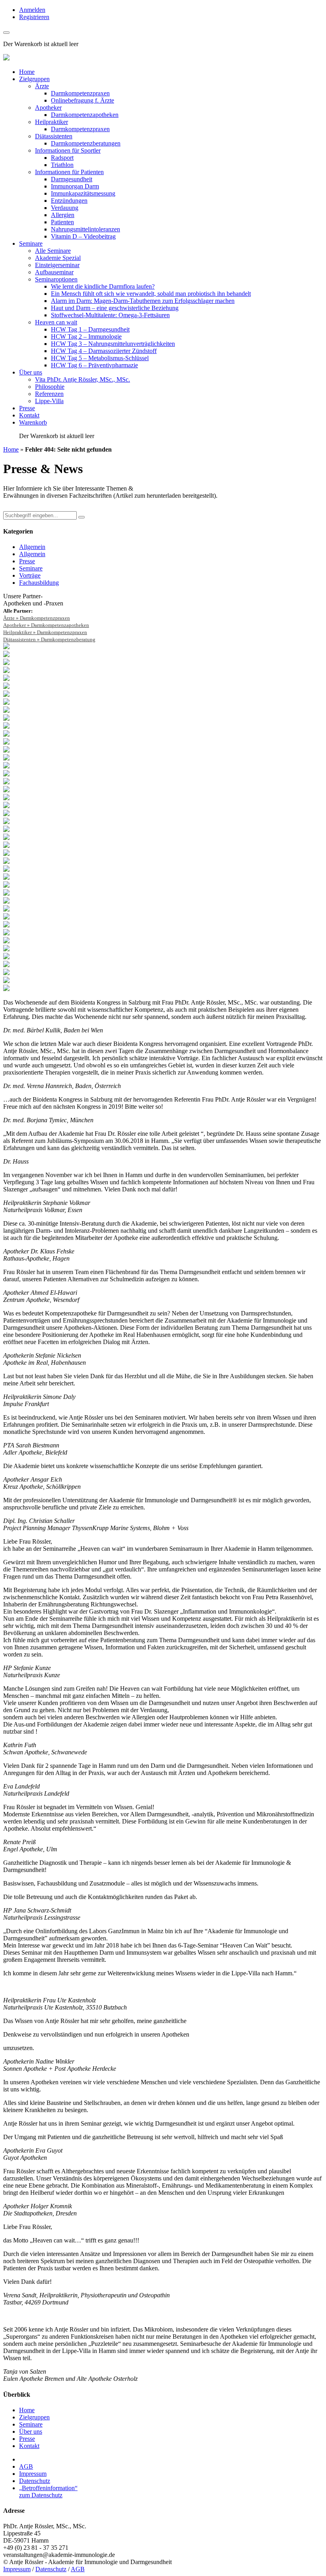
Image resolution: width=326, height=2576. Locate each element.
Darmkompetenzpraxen (80, 93)
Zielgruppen (34, 79)
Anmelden (32, 10)
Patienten (62, 222)
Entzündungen (69, 201)
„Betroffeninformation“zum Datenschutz (48, 2492)
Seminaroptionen (56, 279)
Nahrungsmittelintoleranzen (85, 229)
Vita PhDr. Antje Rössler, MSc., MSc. (82, 379)
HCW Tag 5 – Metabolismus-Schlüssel (100, 358)
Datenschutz (35, 2481)
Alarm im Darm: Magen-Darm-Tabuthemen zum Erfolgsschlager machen (143, 301)
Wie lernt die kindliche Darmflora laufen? (103, 286)
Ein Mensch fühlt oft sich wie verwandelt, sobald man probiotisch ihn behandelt (151, 294)
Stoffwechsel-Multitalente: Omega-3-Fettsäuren (110, 315)
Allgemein (32, 547)
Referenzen (49, 394)
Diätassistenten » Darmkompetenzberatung (49, 639)
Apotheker (48, 108)
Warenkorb (33, 422)
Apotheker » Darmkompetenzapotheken (46, 625)
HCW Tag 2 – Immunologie (86, 337)
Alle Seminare (53, 251)
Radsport (62, 158)
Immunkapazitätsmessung (83, 193)
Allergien (63, 215)
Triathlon (62, 165)
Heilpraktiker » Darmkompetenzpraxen (45, 632)
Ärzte (42, 86)
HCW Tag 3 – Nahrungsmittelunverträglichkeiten (113, 344)
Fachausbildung (39, 583)
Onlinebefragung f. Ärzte (82, 100)
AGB (26, 2466)
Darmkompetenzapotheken (85, 115)
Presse (27, 408)
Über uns (31, 372)
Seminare (31, 243)
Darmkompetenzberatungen (86, 143)
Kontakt (29, 415)
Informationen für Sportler (68, 150)
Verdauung (65, 208)
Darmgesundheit (72, 179)
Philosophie (50, 387)
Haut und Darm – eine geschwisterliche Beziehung (115, 308)
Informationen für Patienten (69, 172)
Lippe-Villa (49, 401)
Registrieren (34, 17)
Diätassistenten (54, 136)
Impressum (33, 2474)
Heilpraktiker (51, 122)
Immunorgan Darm (75, 186)
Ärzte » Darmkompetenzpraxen (37, 618)
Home (27, 72)
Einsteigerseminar (57, 265)
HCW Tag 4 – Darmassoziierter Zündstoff (104, 351)
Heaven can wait (56, 322)
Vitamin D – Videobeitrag (83, 236)
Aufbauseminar (54, 272)
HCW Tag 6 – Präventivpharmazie (94, 365)
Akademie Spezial (58, 258)
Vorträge (30, 575)
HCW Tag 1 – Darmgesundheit (90, 329)
